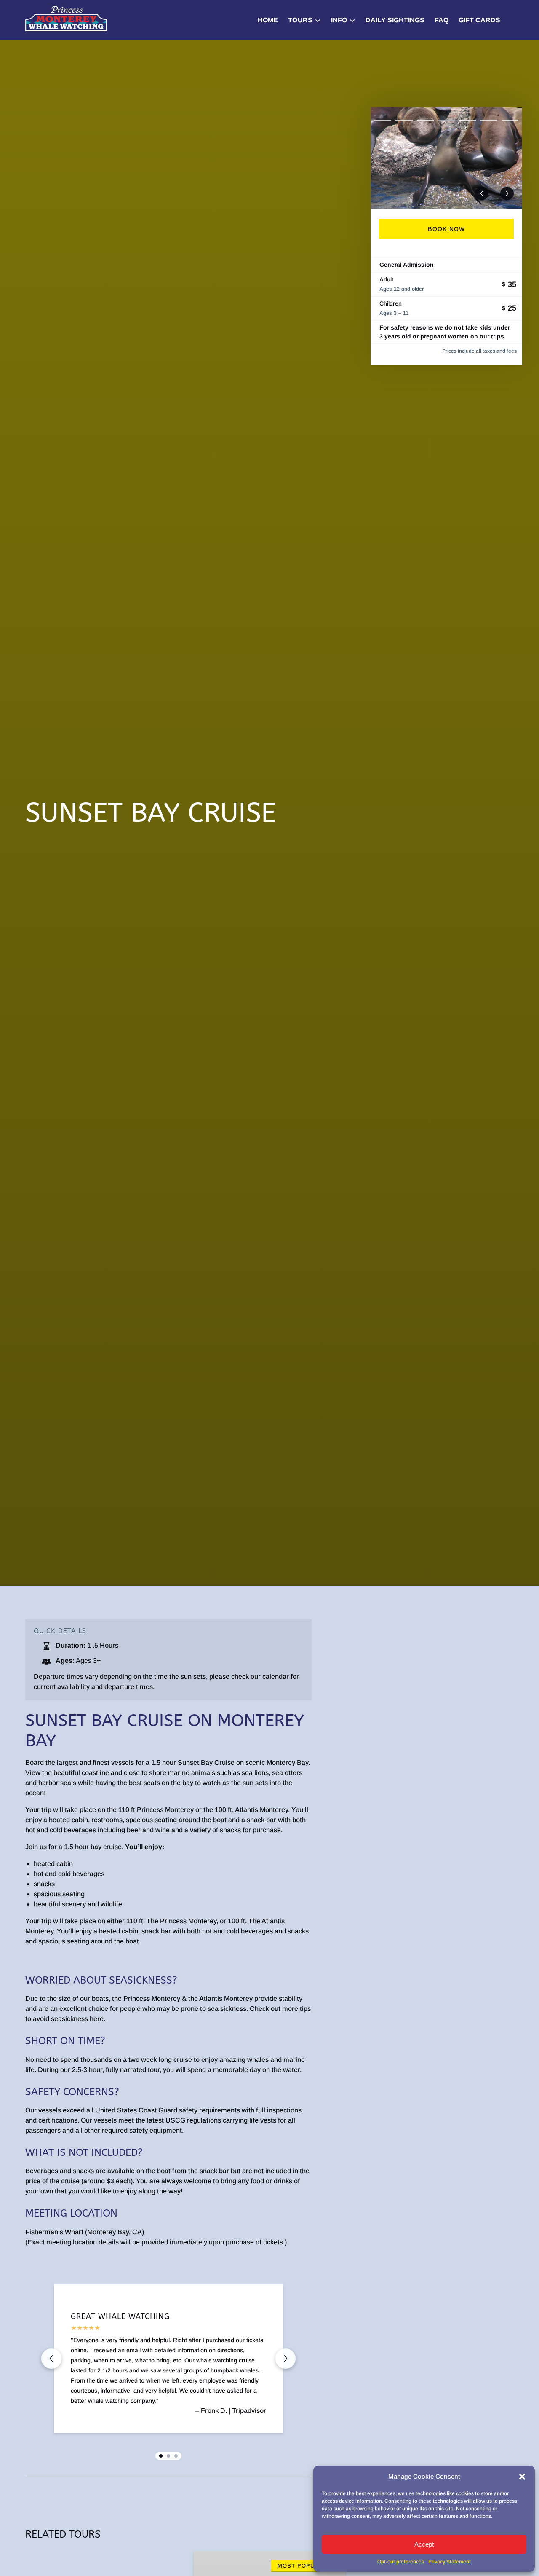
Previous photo (482, 193)
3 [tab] (425, 121)
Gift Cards (479, 20)
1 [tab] (383, 121)
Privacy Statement (450, 2562)
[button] (522, 2477)
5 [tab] (467, 121)
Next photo (507, 193)
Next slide (286, 2359)
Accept (424, 2544)
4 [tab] (446, 121)
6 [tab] (488, 121)
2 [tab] (404, 121)
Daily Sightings (395, 20)
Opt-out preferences (401, 2562)
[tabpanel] (446, 158)
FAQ (442, 20)
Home (268, 20)
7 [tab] (510, 121)
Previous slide (51, 2359)
